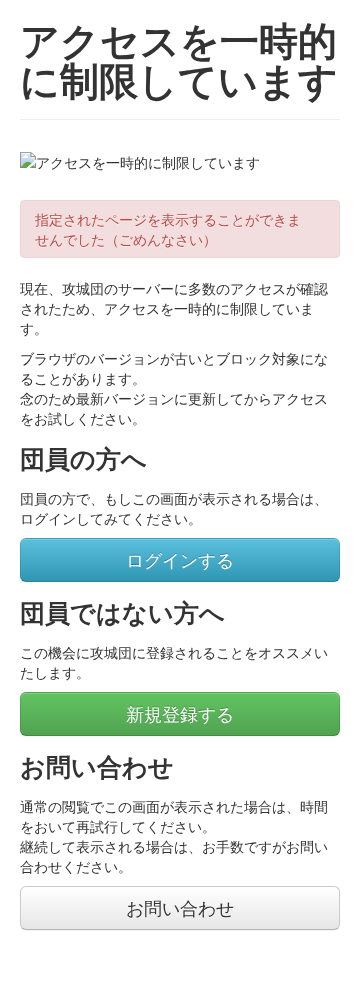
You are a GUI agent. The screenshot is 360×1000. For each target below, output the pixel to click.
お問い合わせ (180, 907)
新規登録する (180, 713)
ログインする (180, 559)
